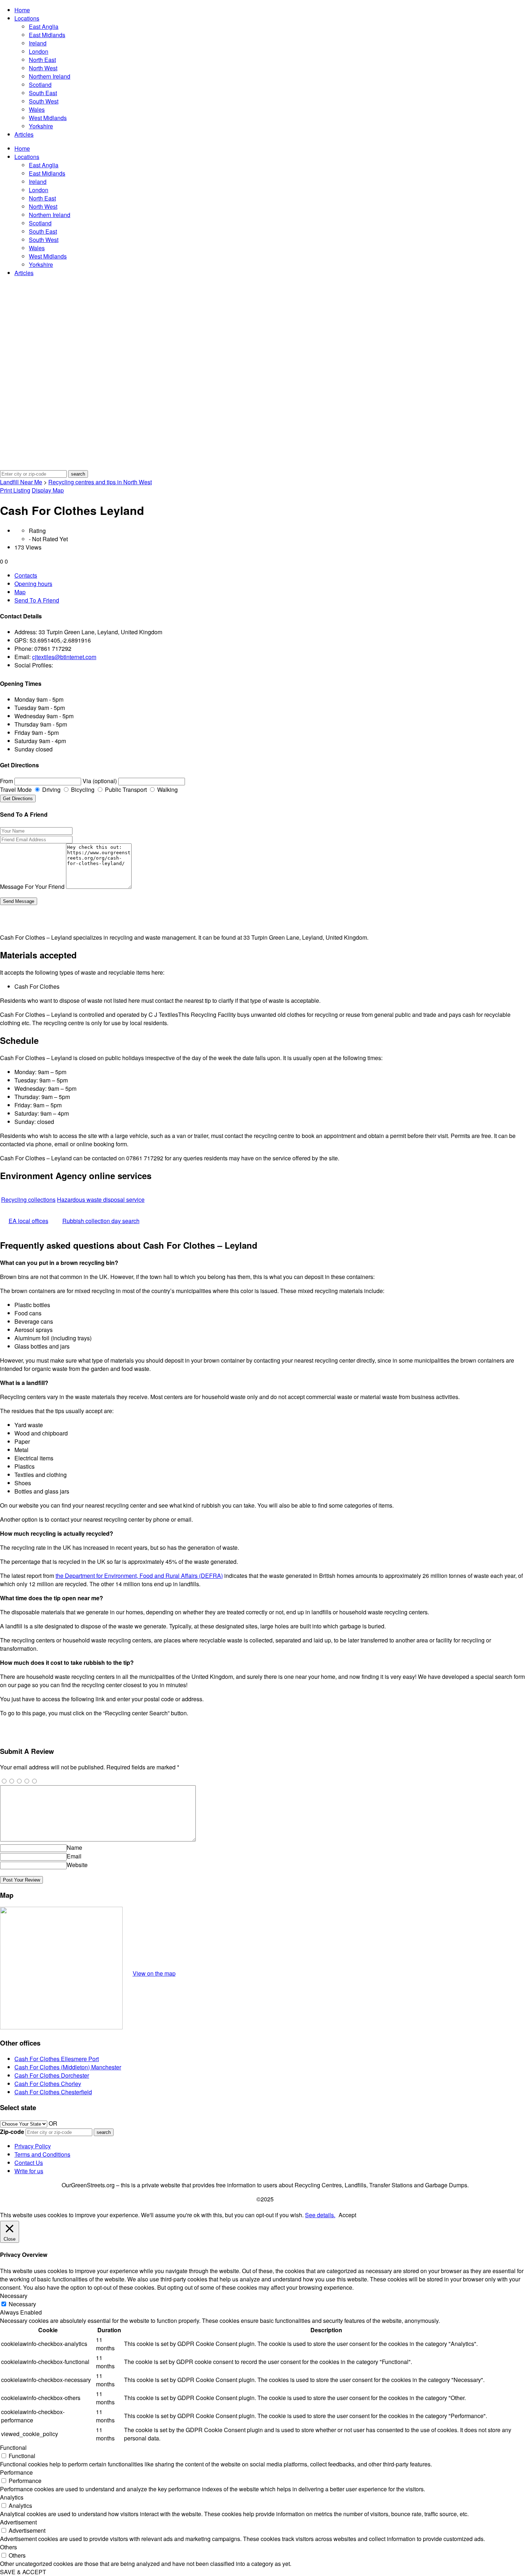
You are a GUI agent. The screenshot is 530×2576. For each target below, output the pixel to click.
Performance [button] (16, 2472)
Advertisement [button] (18, 2522)
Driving (51, 789)
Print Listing (15, 490)
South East (43, 93)
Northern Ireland (50, 76)
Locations (27, 18)
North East (42, 60)
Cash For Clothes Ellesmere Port (57, 2059)
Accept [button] (347, 2215)
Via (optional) (100, 781)
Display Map (48, 490)
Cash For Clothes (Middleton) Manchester (68, 2067)
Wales (37, 109)
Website (77, 1865)
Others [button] (8, 2547)
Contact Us (29, 2163)
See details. (320, 2215)
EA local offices (28, 1221)
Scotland (40, 85)
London (39, 51)
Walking (167, 789)
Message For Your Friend (32, 886)
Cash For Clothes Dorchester (52, 2075)
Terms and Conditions (42, 2154)
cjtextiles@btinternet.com (64, 657)
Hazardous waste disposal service (101, 1199)
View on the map (154, 1973)
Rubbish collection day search (101, 1221)
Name (74, 1847)
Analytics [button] (12, 2497)
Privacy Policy (33, 2146)
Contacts (26, 575)
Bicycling (82, 789)
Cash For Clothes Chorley (48, 2084)
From (6, 781)
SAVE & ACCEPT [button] (23, 2572)
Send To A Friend (37, 600)
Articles (24, 134)
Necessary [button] (14, 2296)
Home (22, 10)
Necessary (22, 2304)
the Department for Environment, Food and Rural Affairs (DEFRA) (139, 1576)
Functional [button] (13, 2447)
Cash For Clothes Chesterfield (53, 2092)
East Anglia (44, 27)
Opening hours (33, 584)
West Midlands (48, 118)
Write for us (29, 2171)
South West (44, 101)
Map (20, 592)
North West (43, 68)
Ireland (38, 43)
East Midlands (47, 35)
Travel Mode (16, 789)
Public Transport (125, 789)
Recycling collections (28, 1199)
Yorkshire (41, 126)
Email (74, 1856)
